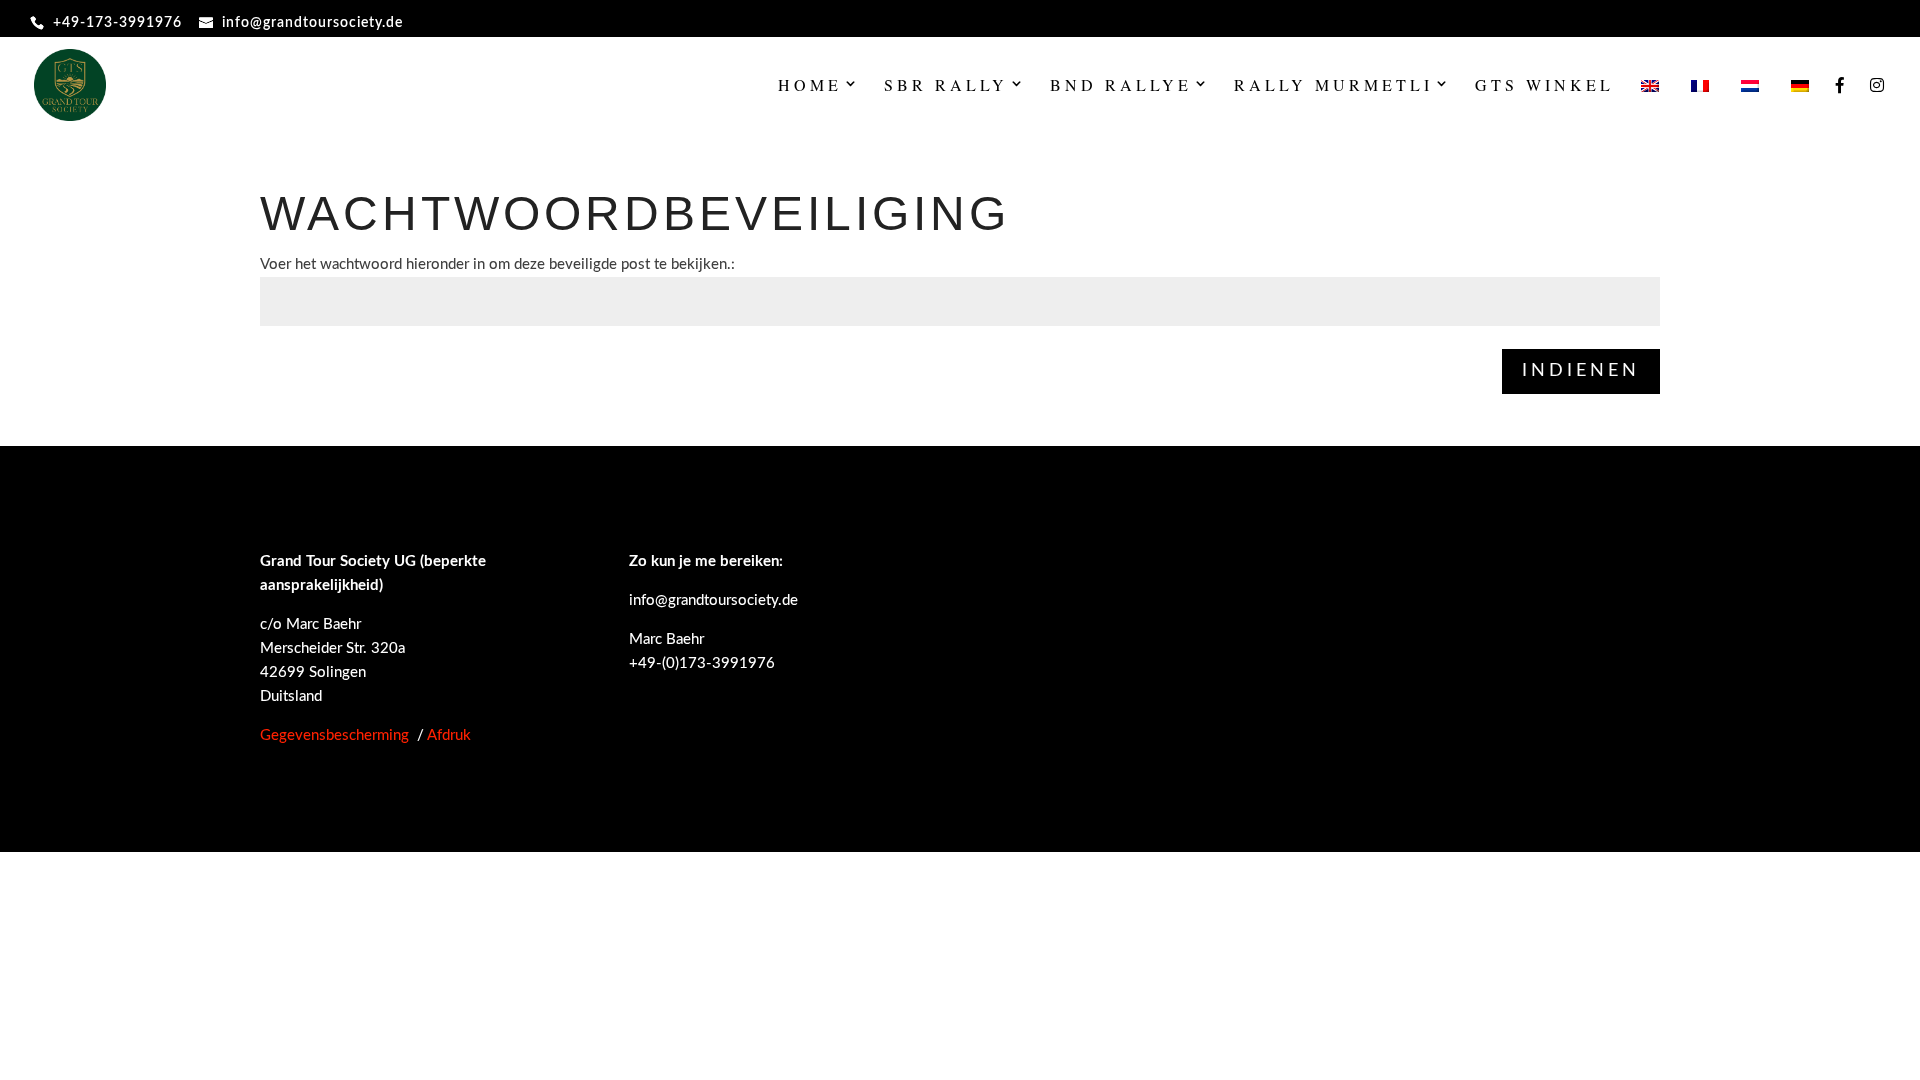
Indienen (1581, 371)
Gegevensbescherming (334, 735)
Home (810, 86)
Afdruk (449, 735)
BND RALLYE (1121, 86)
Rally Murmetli (1333, 86)
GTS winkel (1544, 86)
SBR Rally (946, 86)
